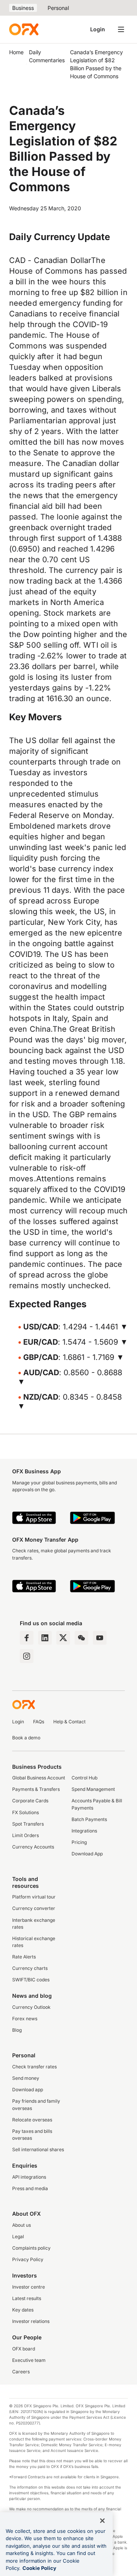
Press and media (30, 2188)
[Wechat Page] (81, 1638)
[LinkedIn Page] (45, 1638)
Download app (28, 2090)
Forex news (25, 2019)
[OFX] (24, 29)
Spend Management (93, 1789)
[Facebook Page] (27, 1638)
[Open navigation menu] (121, 29)
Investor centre (29, 2287)
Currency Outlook (31, 2007)
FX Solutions (25, 1812)
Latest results (27, 2298)
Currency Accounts (33, 1847)
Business (23, 8)
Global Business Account (39, 1778)
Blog (17, 2030)
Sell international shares (38, 2149)
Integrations (84, 1831)
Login (98, 29)
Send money (26, 2078)
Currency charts (30, 1968)
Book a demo (26, 1738)
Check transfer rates (34, 2067)
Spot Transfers (28, 1824)
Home (16, 52)
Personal (58, 8)
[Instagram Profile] (27, 1656)
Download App (87, 1854)
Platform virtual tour (34, 1897)
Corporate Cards (30, 1801)
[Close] (102, 2521)
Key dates (23, 2310)
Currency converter (34, 1908)
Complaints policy (31, 2248)
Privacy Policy (28, 2259)
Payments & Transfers (36, 1789)
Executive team (29, 2360)
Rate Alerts (24, 1957)
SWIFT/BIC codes (31, 1980)
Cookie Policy (39, 2568)
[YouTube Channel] (100, 1638)
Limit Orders (25, 1835)
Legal (18, 2236)
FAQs (39, 1722)
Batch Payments (89, 1819)
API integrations (29, 2177)
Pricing (79, 1842)
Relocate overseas (32, 2120)
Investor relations (31, 2321)
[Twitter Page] (63, 1638)
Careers (21, 2372)
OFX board (24, 2349)
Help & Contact (69, 1722)
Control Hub (84, 1778)
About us (22, 2225)
